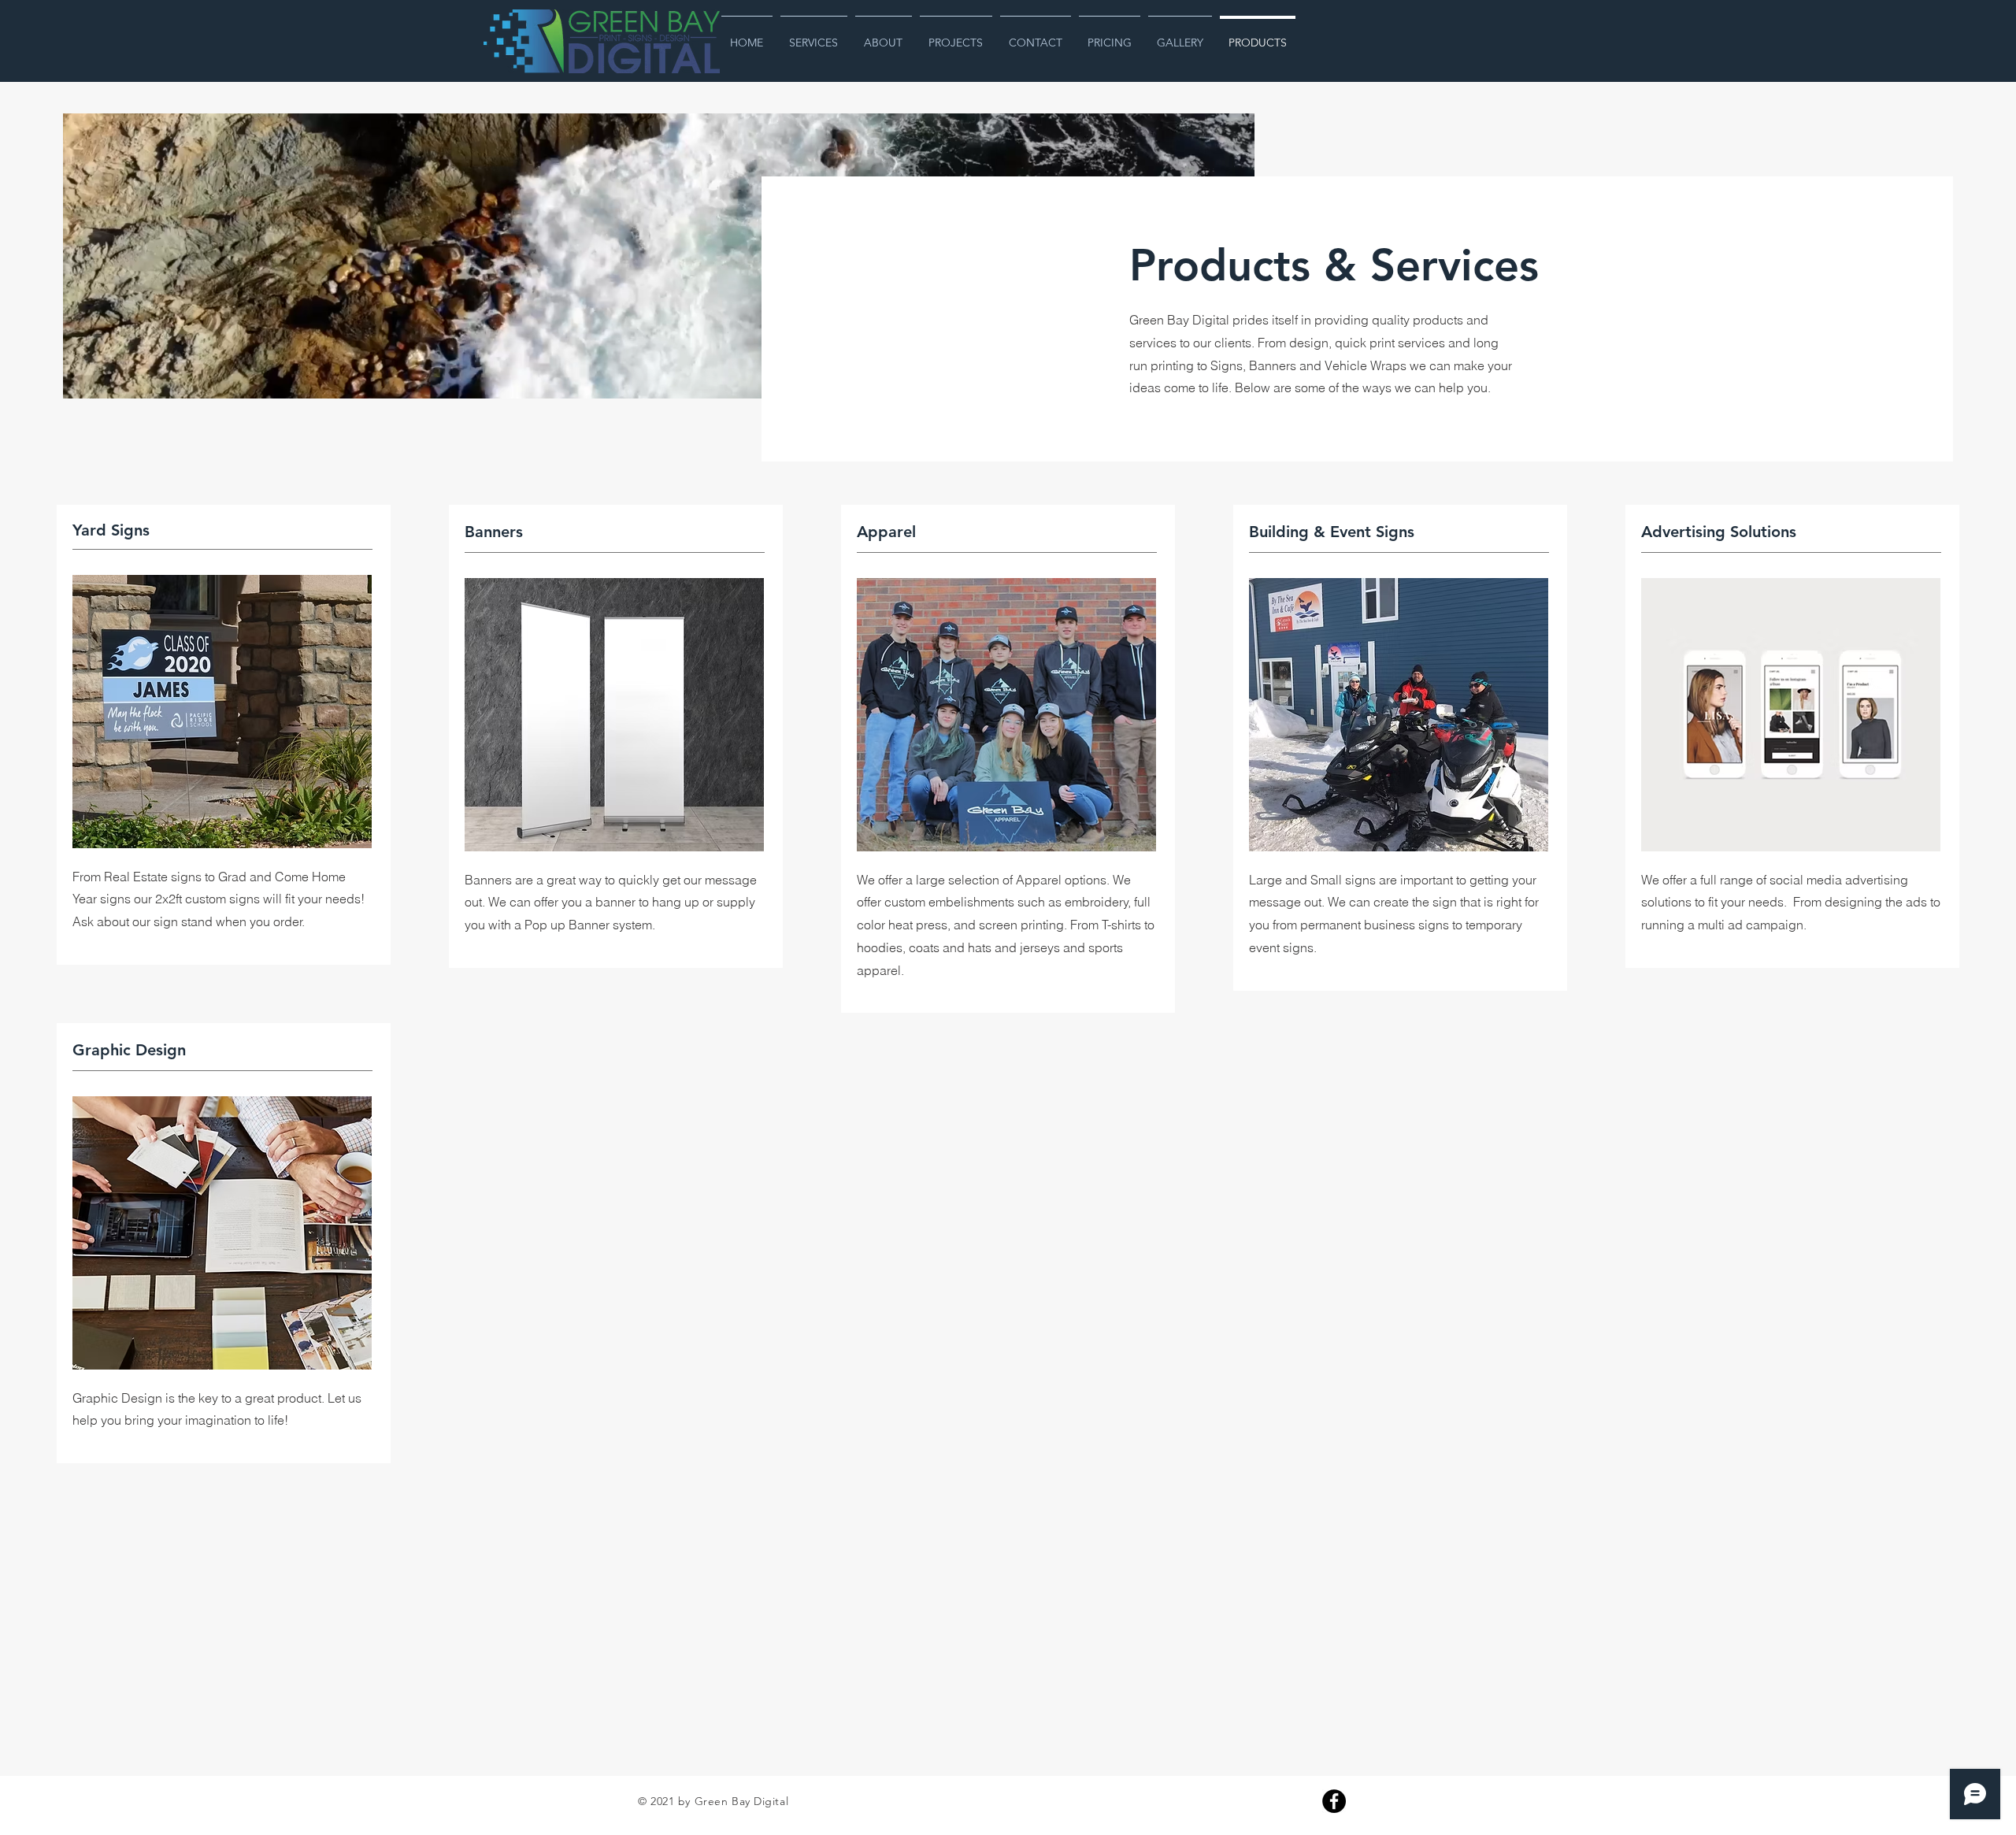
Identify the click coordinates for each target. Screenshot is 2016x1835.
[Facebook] (1334, 1801)
